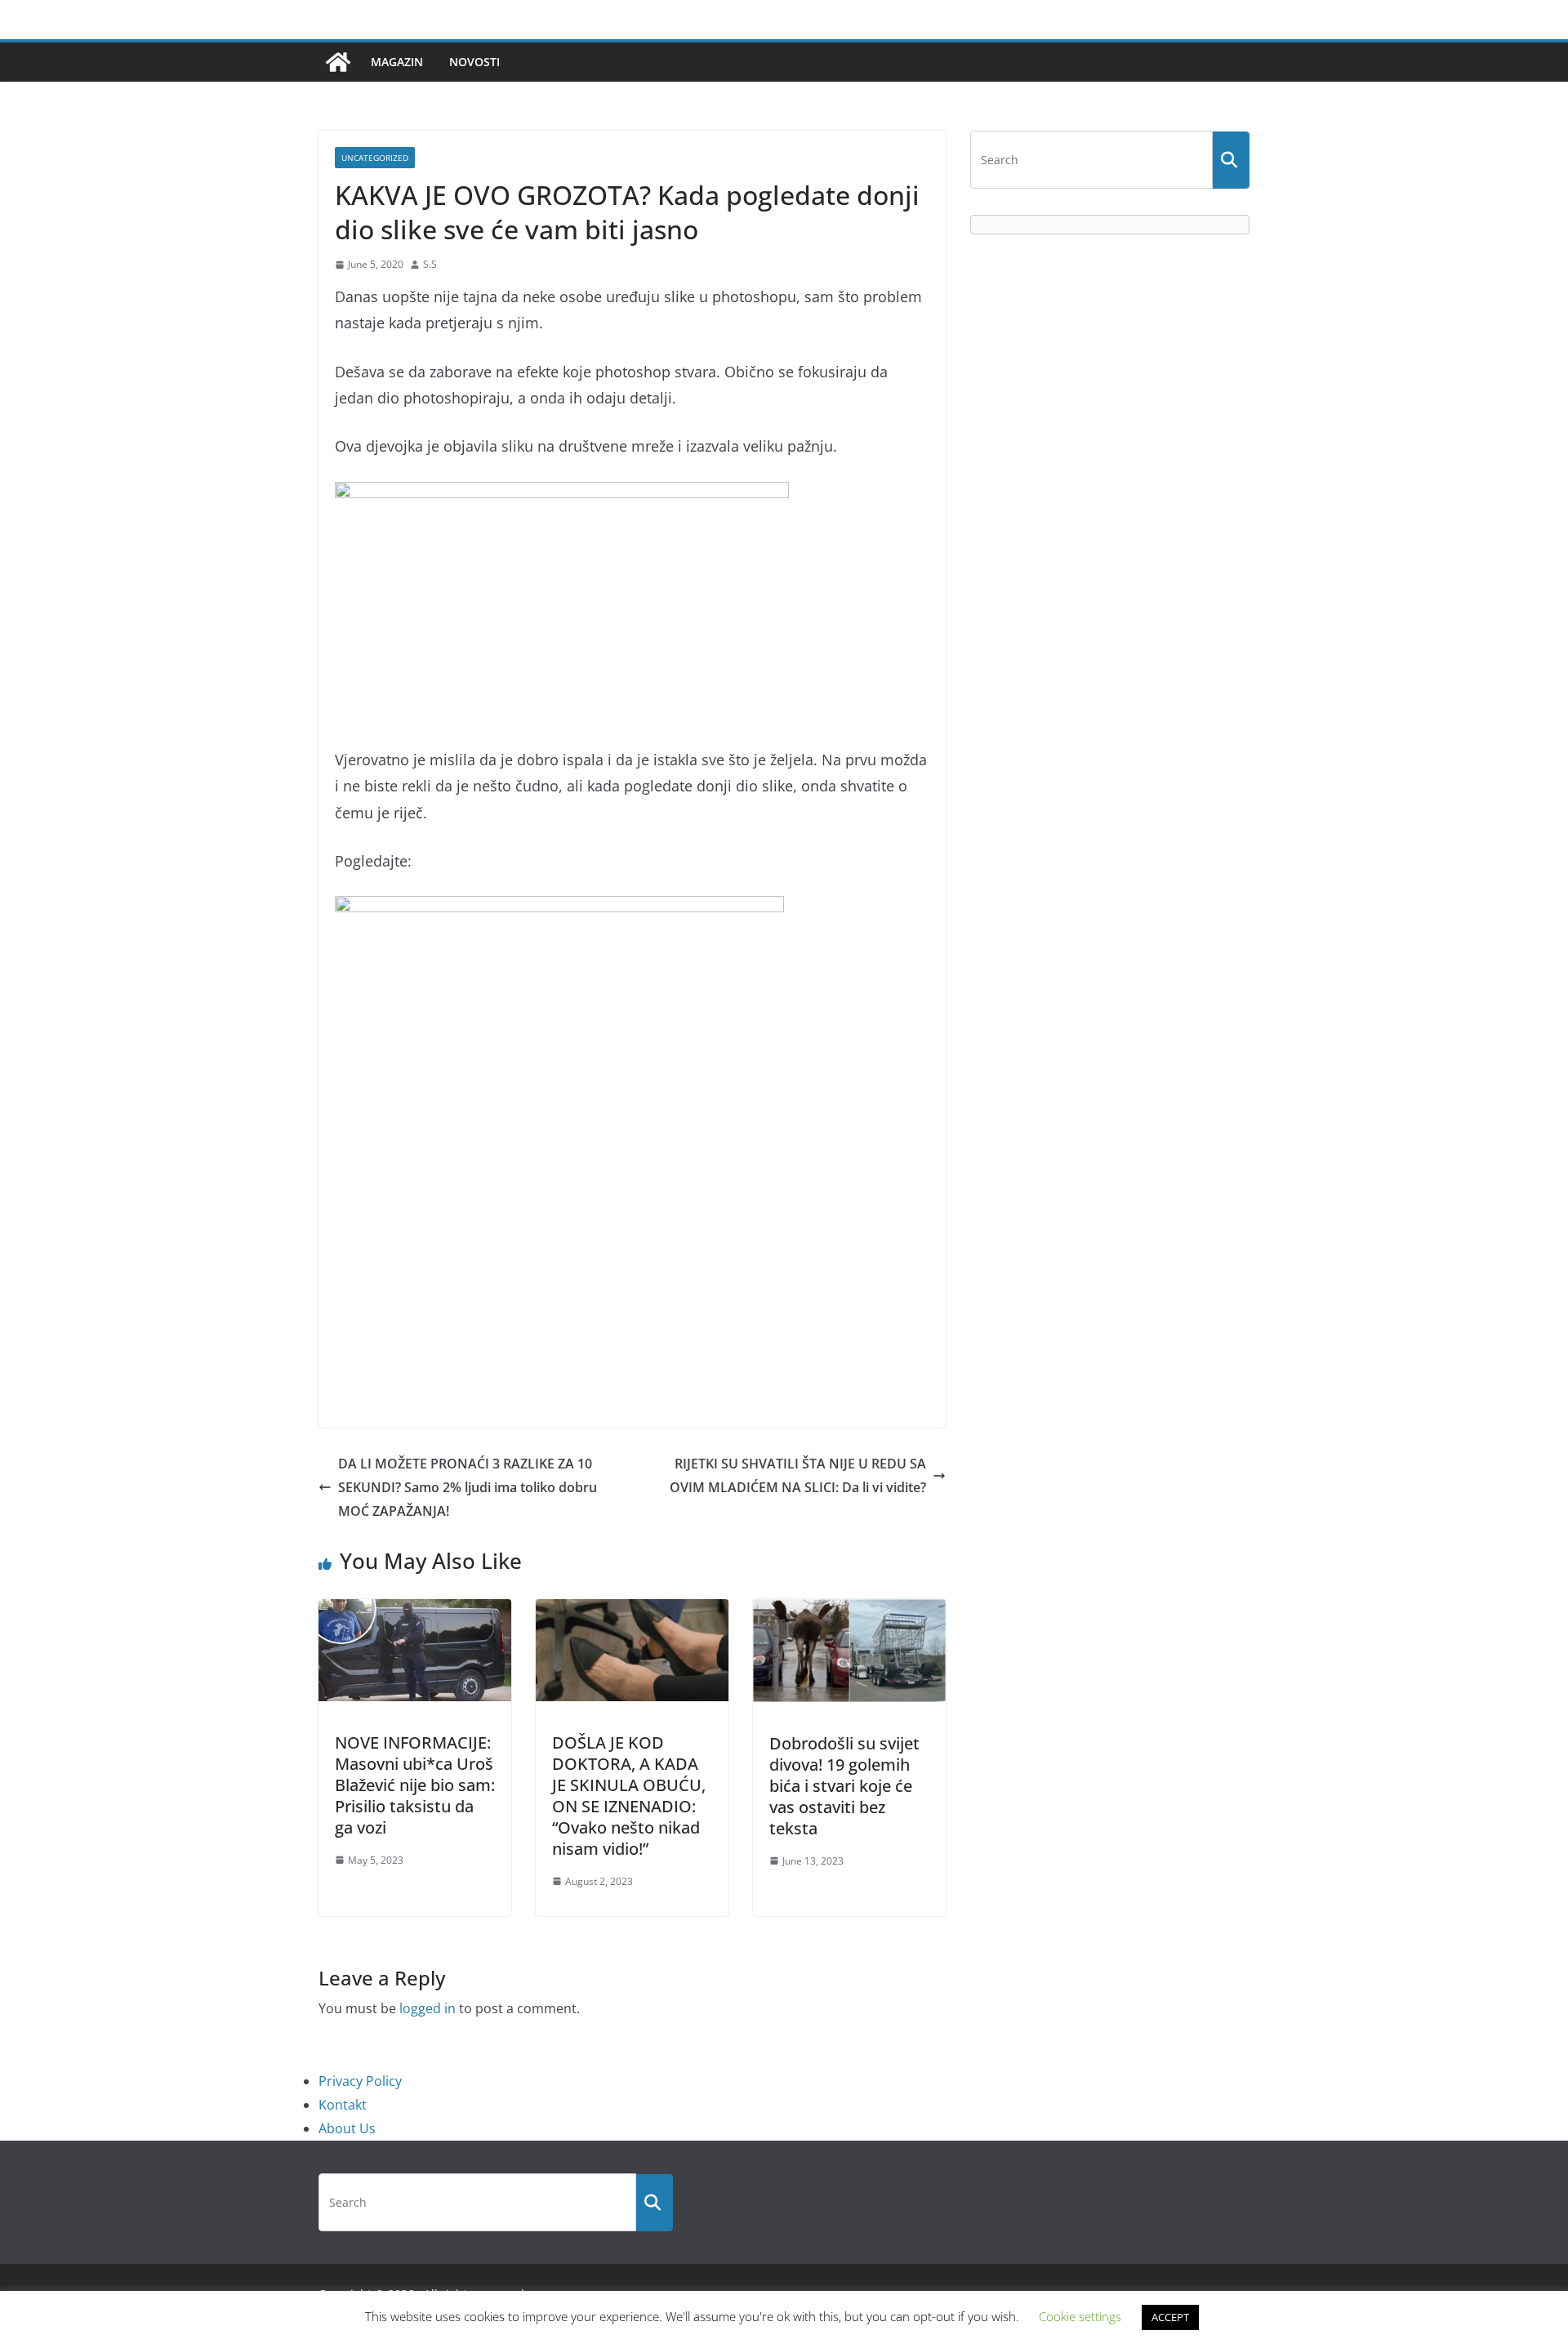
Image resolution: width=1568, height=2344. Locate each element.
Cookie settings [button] (1080, 2316)
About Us (347, 2128)
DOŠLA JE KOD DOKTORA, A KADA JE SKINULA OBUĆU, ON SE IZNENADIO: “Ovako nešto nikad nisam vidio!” (629, 1796)
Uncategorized (375, 158)
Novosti (474, 62)
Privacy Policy (360, 2081)
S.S (430, 264)
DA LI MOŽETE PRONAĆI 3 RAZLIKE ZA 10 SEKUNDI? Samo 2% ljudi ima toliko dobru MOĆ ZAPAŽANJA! (468, 1487)
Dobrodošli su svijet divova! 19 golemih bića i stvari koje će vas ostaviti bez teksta (844, 1786)
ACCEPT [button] (1170, 2317)
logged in (428, 2008)
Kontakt (343, 2105)
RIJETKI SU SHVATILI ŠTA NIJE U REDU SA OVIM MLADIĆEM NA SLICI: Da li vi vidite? (798, 1475)
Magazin (397, 62)
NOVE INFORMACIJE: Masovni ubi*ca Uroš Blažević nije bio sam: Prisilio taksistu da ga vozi (415, 1785)
